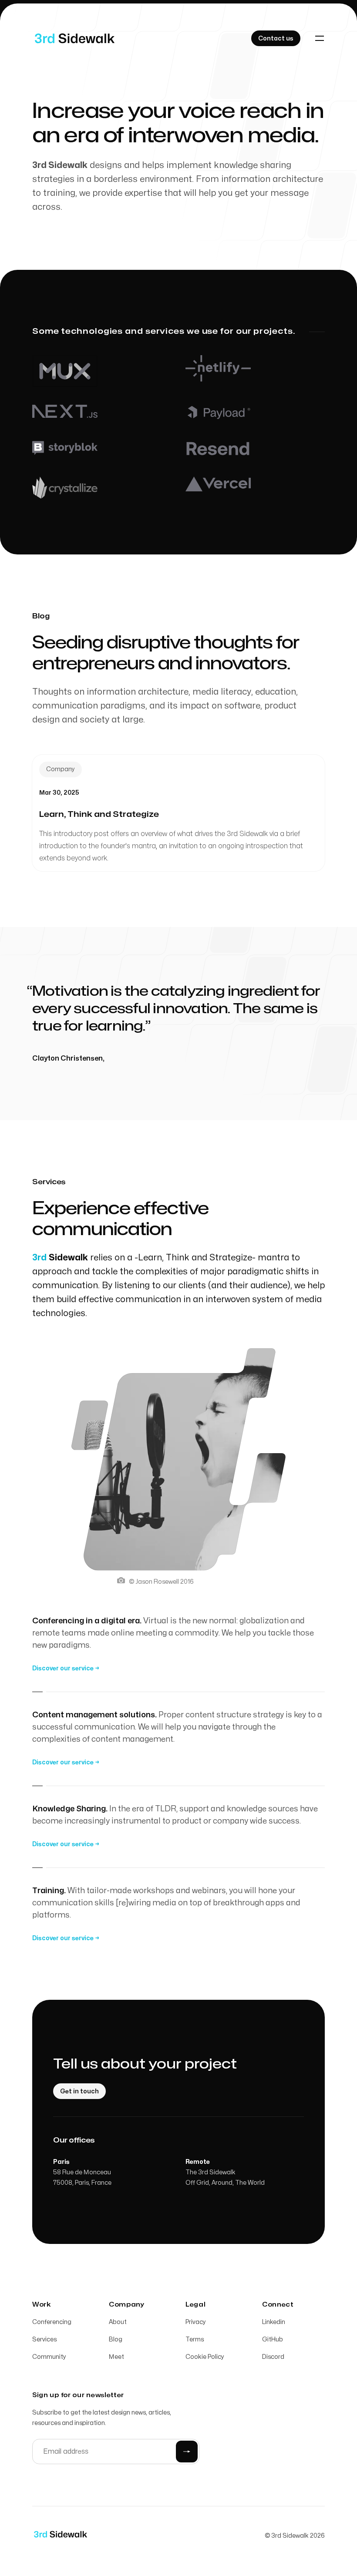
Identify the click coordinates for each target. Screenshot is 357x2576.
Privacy (196, 2322)
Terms (195, 2339)
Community (49, 2357)
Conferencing (52, 2322)
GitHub (273, 2339)
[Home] (75, 38)
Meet (116, 2357)
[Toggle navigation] (320, 38)
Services (44, 2339)
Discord (273, 2357)
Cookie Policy (205, 2357)
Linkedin (274, 2322)
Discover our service (66, 1668)
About (118, 2322)
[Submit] (187, 2452)
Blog (116, 2339)
